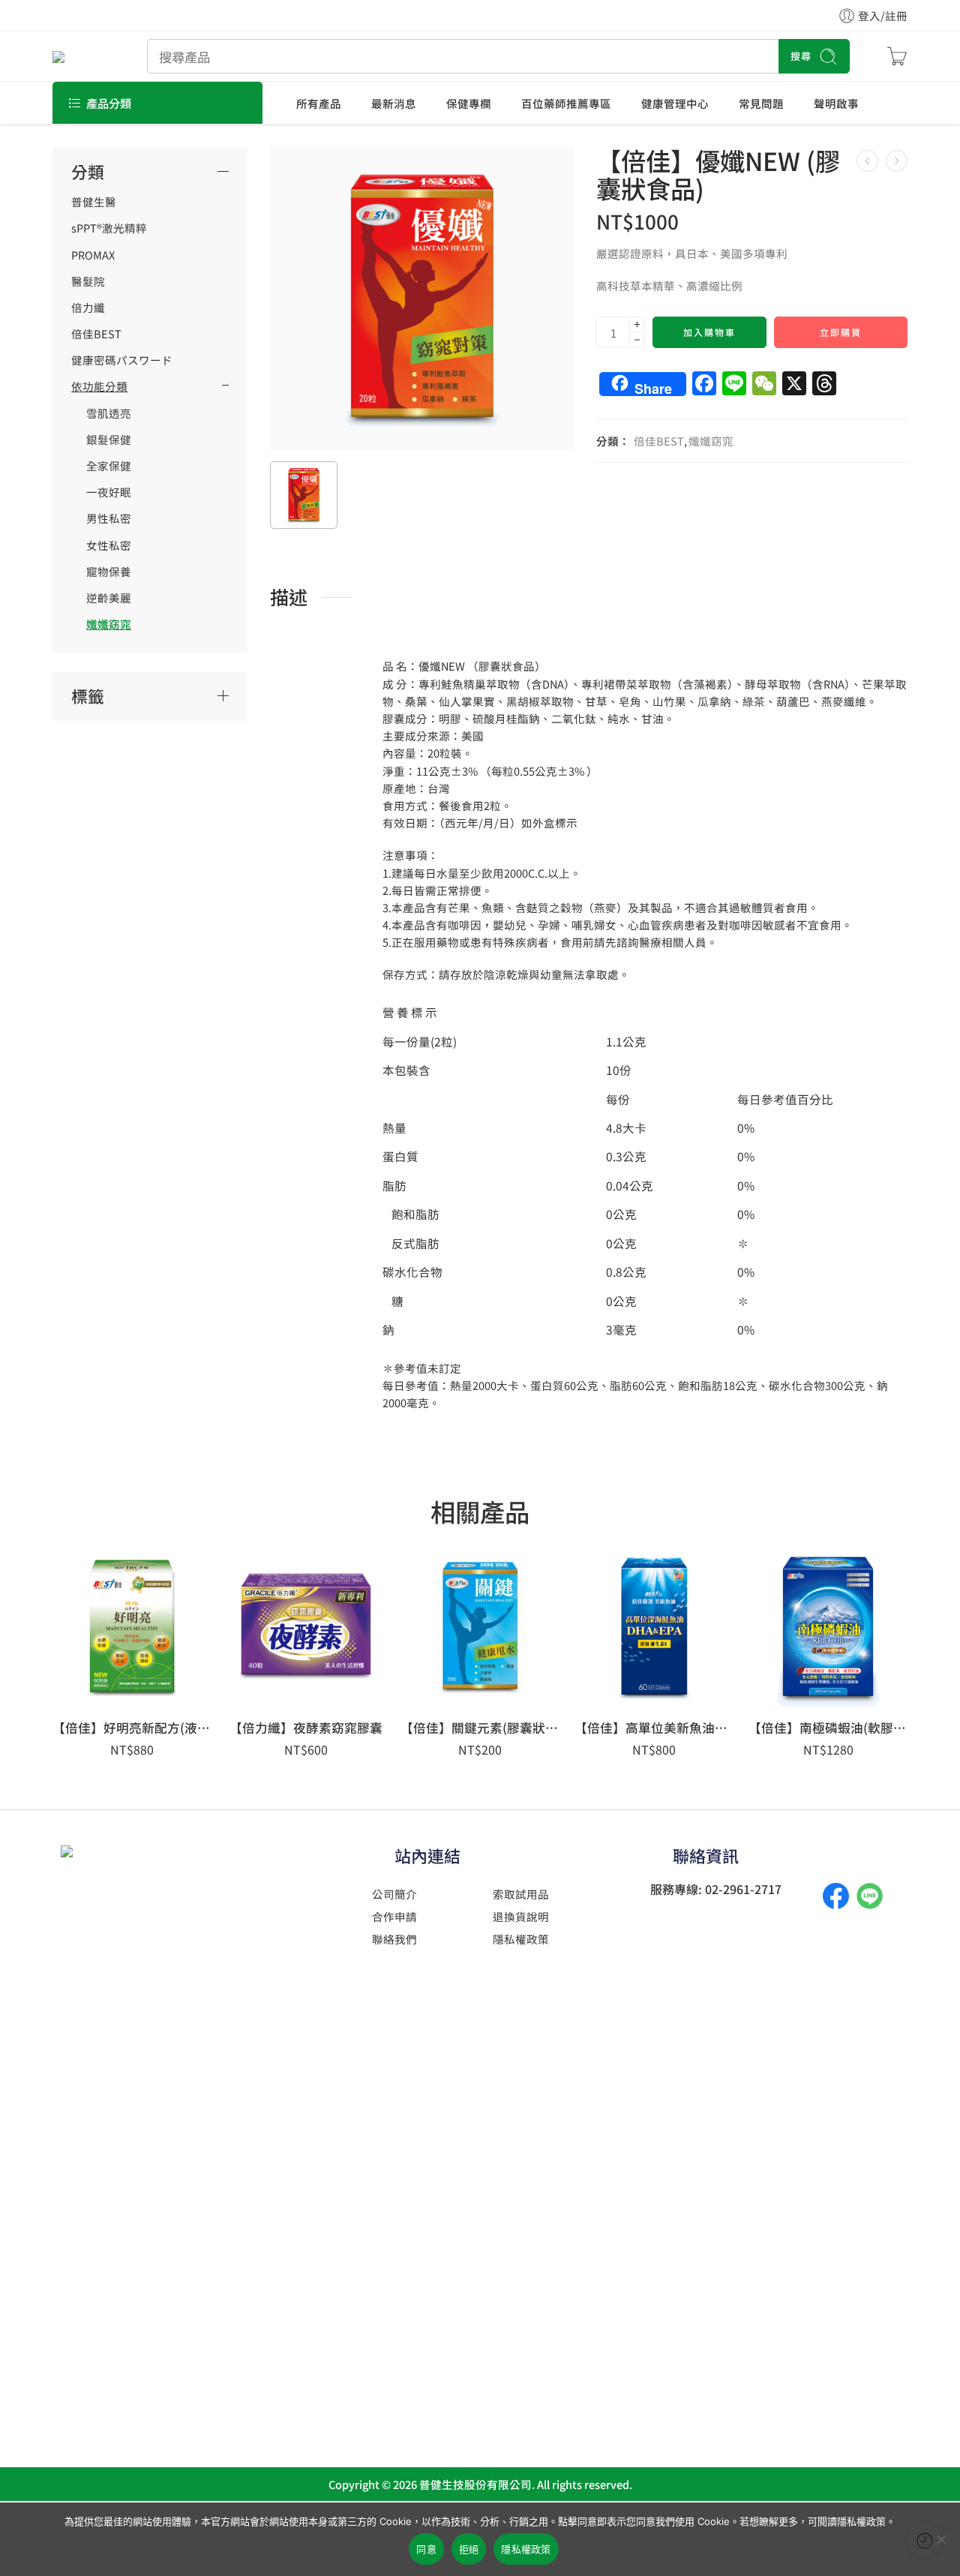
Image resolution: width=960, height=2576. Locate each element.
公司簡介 (394, 1894)
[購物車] (897, 56)
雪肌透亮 (109, 413)
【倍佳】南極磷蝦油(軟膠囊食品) (828, 1728)
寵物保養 (109, 572)
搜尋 (801, 56)
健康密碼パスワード (122, 360)
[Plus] (637, 324)
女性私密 (109, 545)
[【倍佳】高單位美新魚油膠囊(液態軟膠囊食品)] (654, 1627)
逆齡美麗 (109, 598)
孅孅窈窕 (711, 441)
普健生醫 (94, 202)
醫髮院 (88, 281)
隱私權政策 (521, 1939)
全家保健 (109, 466)
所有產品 (319, 103)
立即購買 (841, 332)
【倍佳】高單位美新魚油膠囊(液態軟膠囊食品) (654, 1728)
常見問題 (761, 103)
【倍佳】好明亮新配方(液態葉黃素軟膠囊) (132, 1728)
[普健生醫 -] (81, 56)
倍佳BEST (659, 441)
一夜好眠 (109, 492)
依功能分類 (99, 386)
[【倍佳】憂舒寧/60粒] (897, 161)
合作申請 (394, 1916)
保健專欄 (469, 103)
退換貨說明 (521, 1916)
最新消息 (394, 103)
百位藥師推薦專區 (566, 103)
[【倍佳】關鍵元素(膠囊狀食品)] (480, 1627)
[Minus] (637, 340)
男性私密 (109, 518)
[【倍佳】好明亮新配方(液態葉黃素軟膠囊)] (132, 1627)
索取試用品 (521, 1894)
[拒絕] (941, 2539)
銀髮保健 (109, 440)
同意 (426, 2549)
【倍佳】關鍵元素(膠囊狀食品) (480, 1728)
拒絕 (469, 2549)
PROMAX (93, 255)
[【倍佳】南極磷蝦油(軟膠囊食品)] (828, 1627)
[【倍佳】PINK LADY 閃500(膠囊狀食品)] (867, 161)
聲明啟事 (836, 103)
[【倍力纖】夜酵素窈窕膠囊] (306, 1627)
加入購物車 (709, 332)
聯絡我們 (394, 1939)
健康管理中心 (675, 103)
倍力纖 (88, 308)
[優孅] (422, 299)
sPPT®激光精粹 (109, 228)
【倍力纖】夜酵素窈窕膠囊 (306, 1728)
